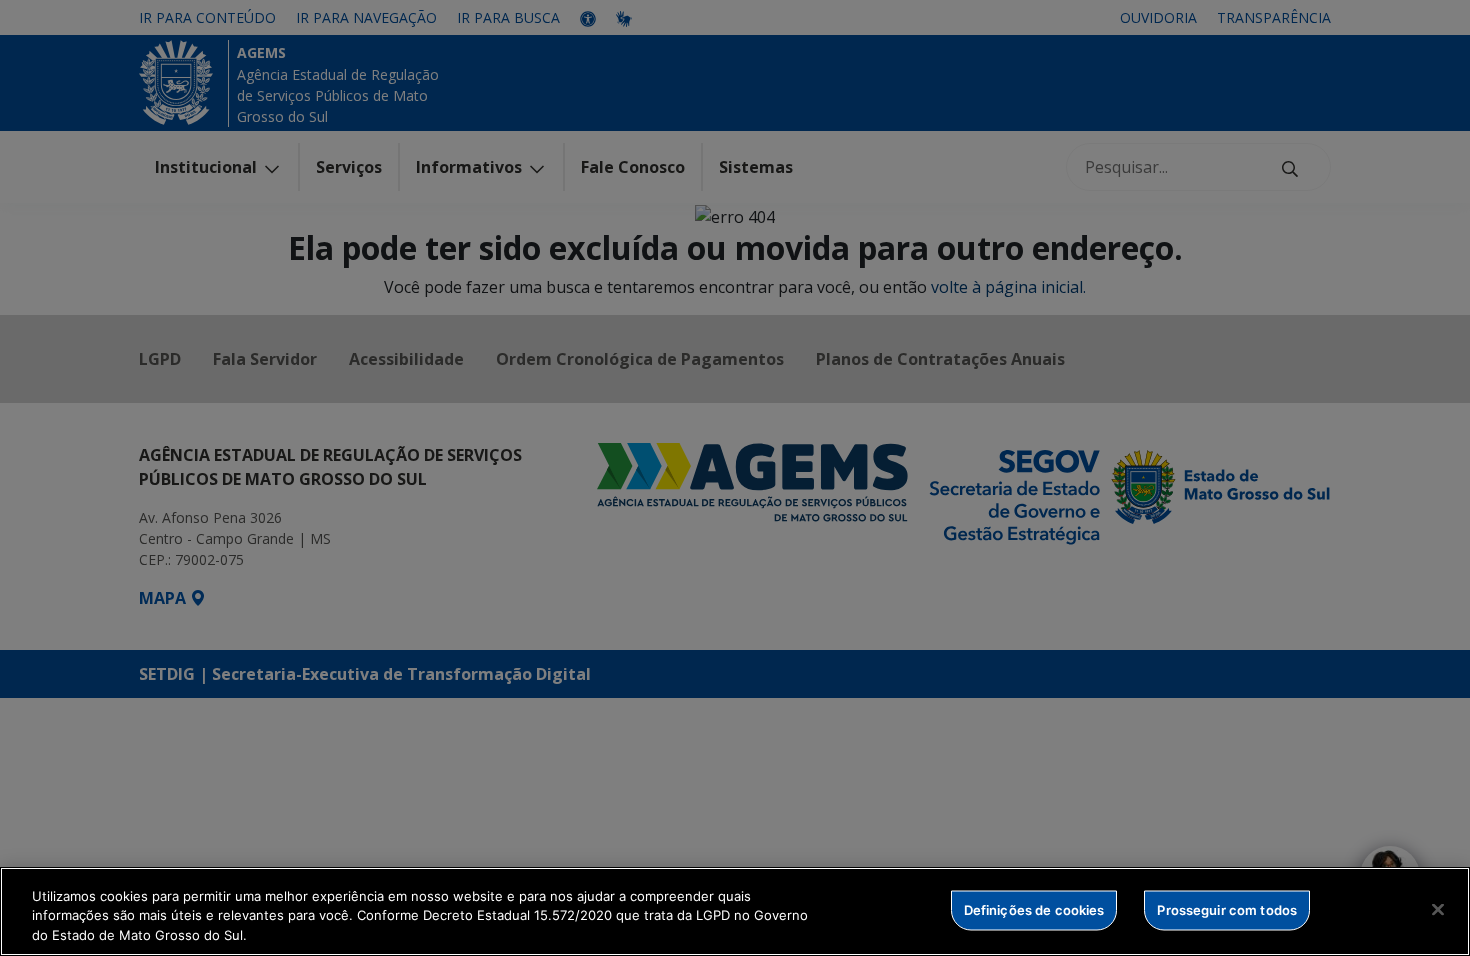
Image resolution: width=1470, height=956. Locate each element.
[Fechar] (1438, 909)
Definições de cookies (1034, 909)
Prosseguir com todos (1227, 909)
